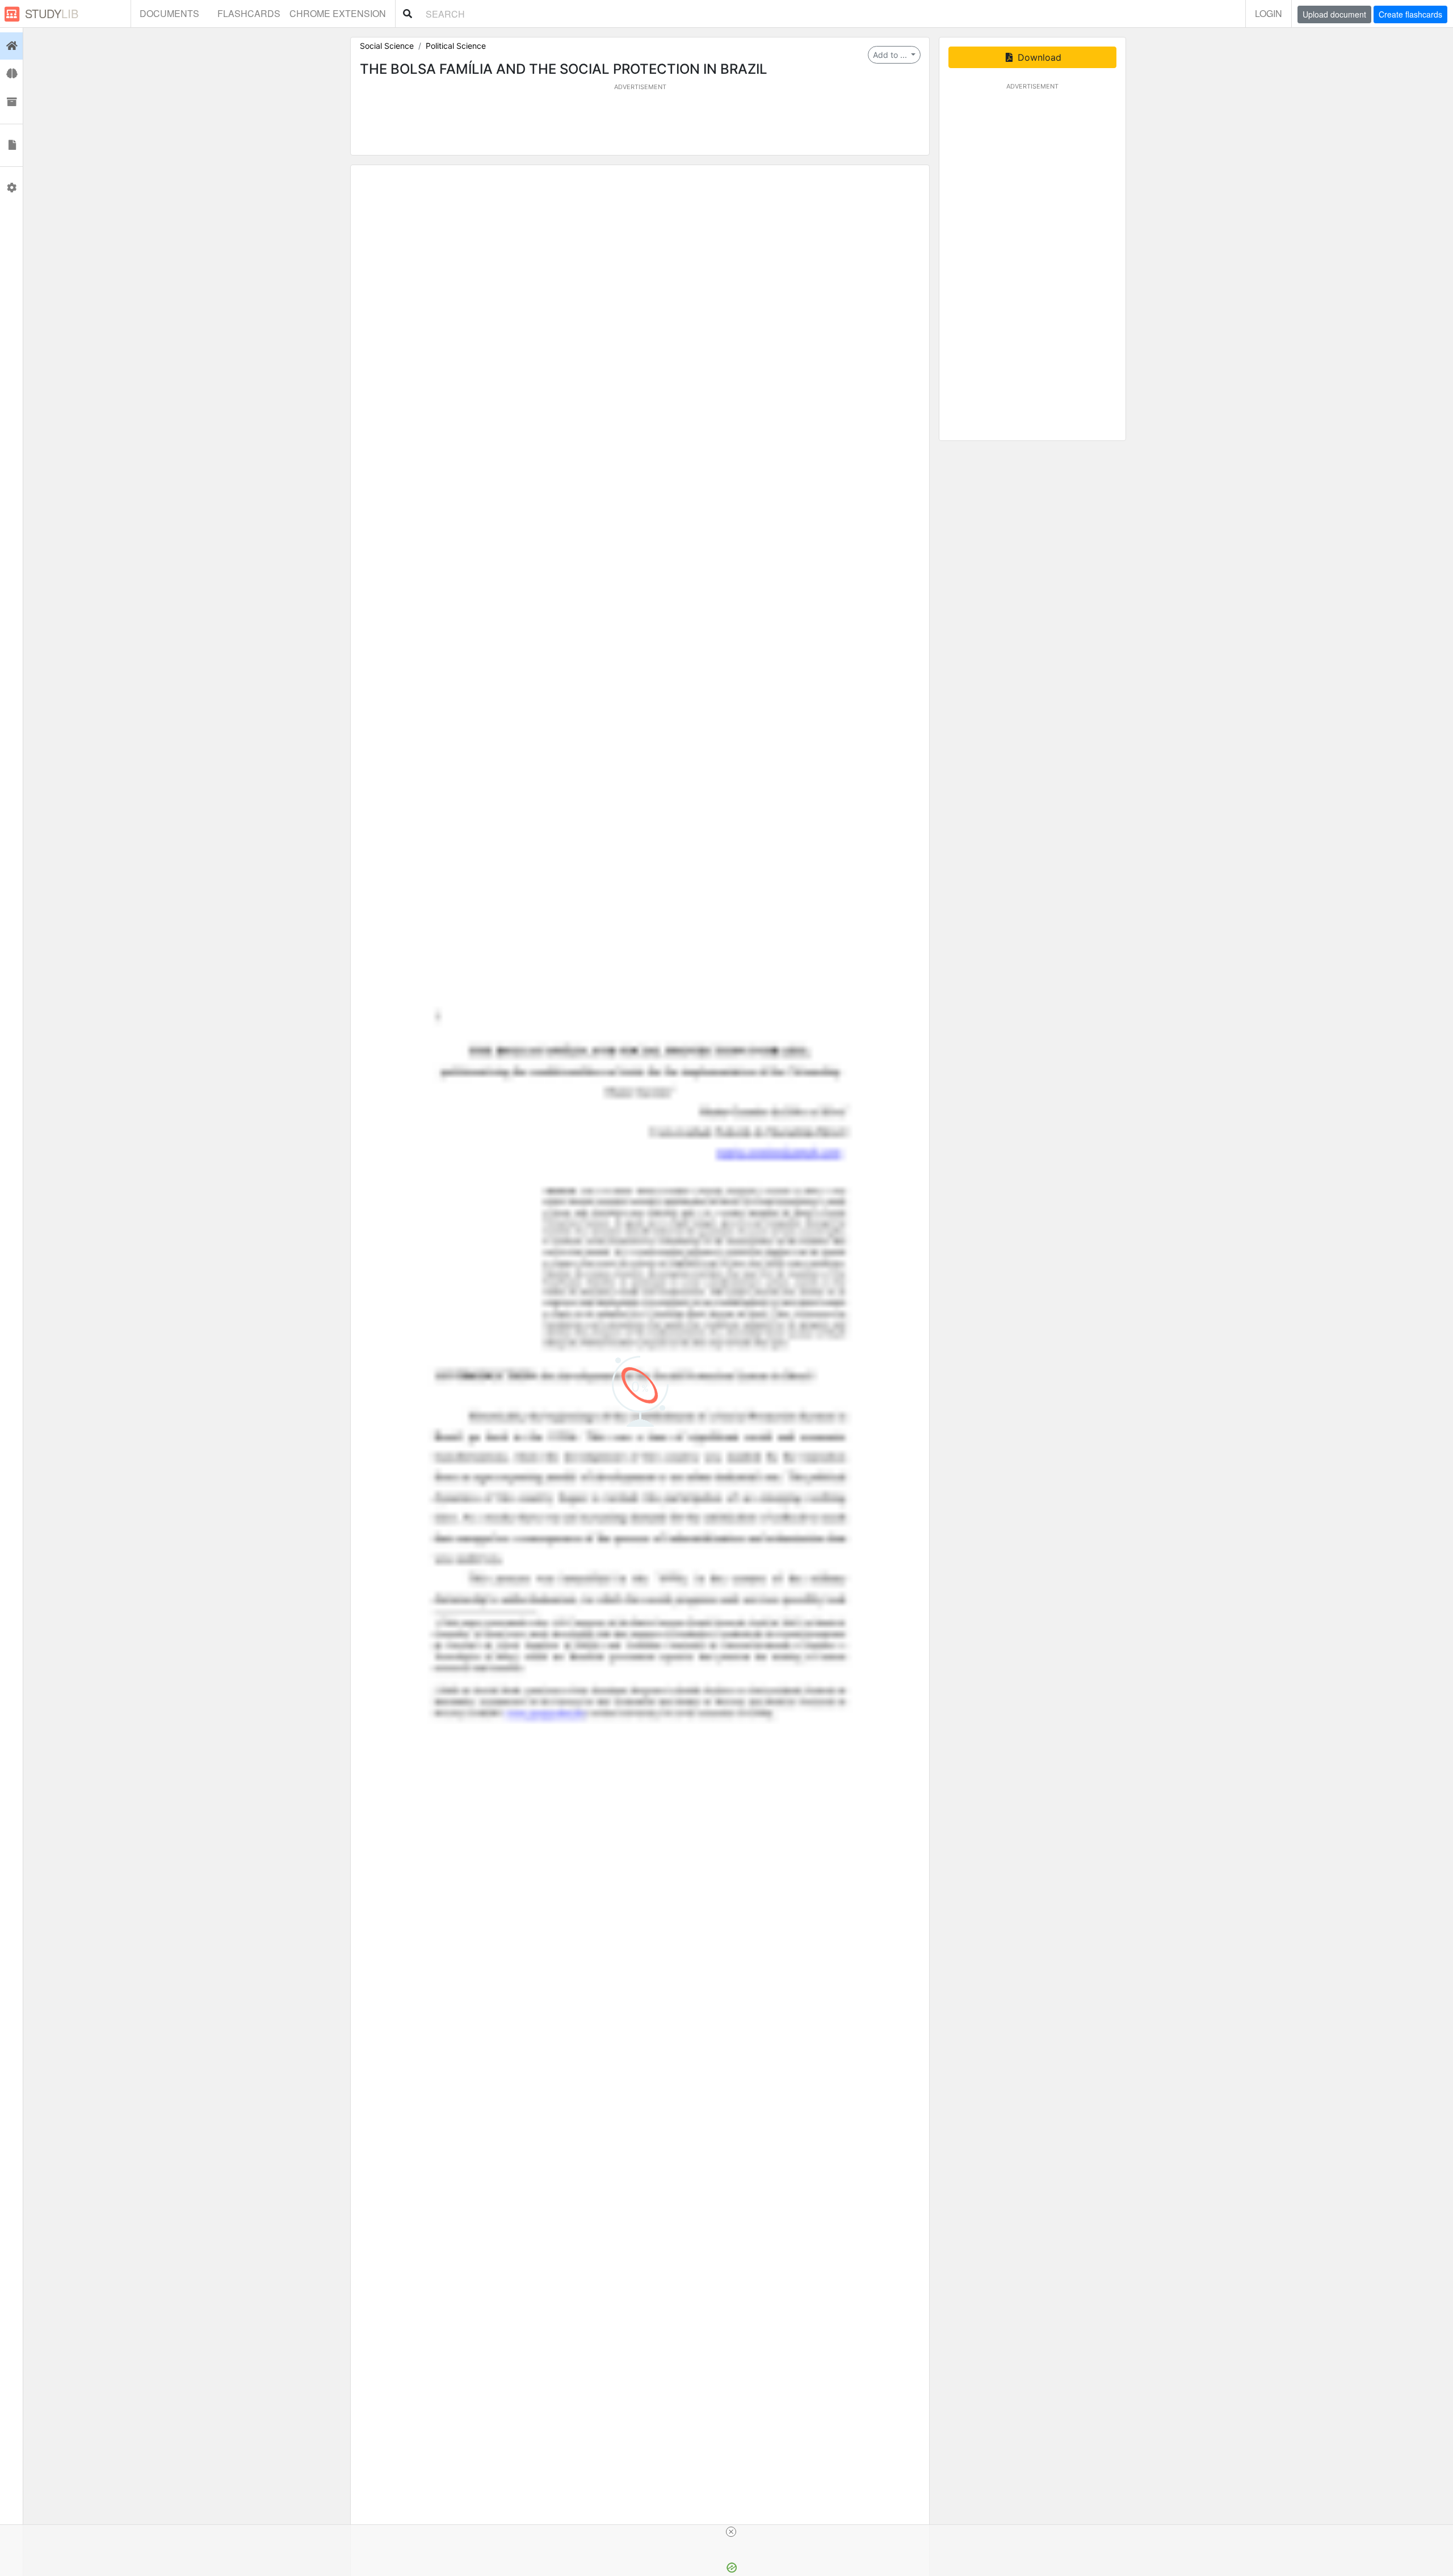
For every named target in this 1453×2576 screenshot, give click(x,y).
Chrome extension (338, 13)
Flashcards (249, 13)
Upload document (1334, 14)
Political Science (456, 46)
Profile (11, 188)
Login (1269, 13)
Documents (169, 13)
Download (1038, 57)
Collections (11, 102)
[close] (731, 2532)
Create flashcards (1410, 14)
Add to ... (891, 55)
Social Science (387, 46)
